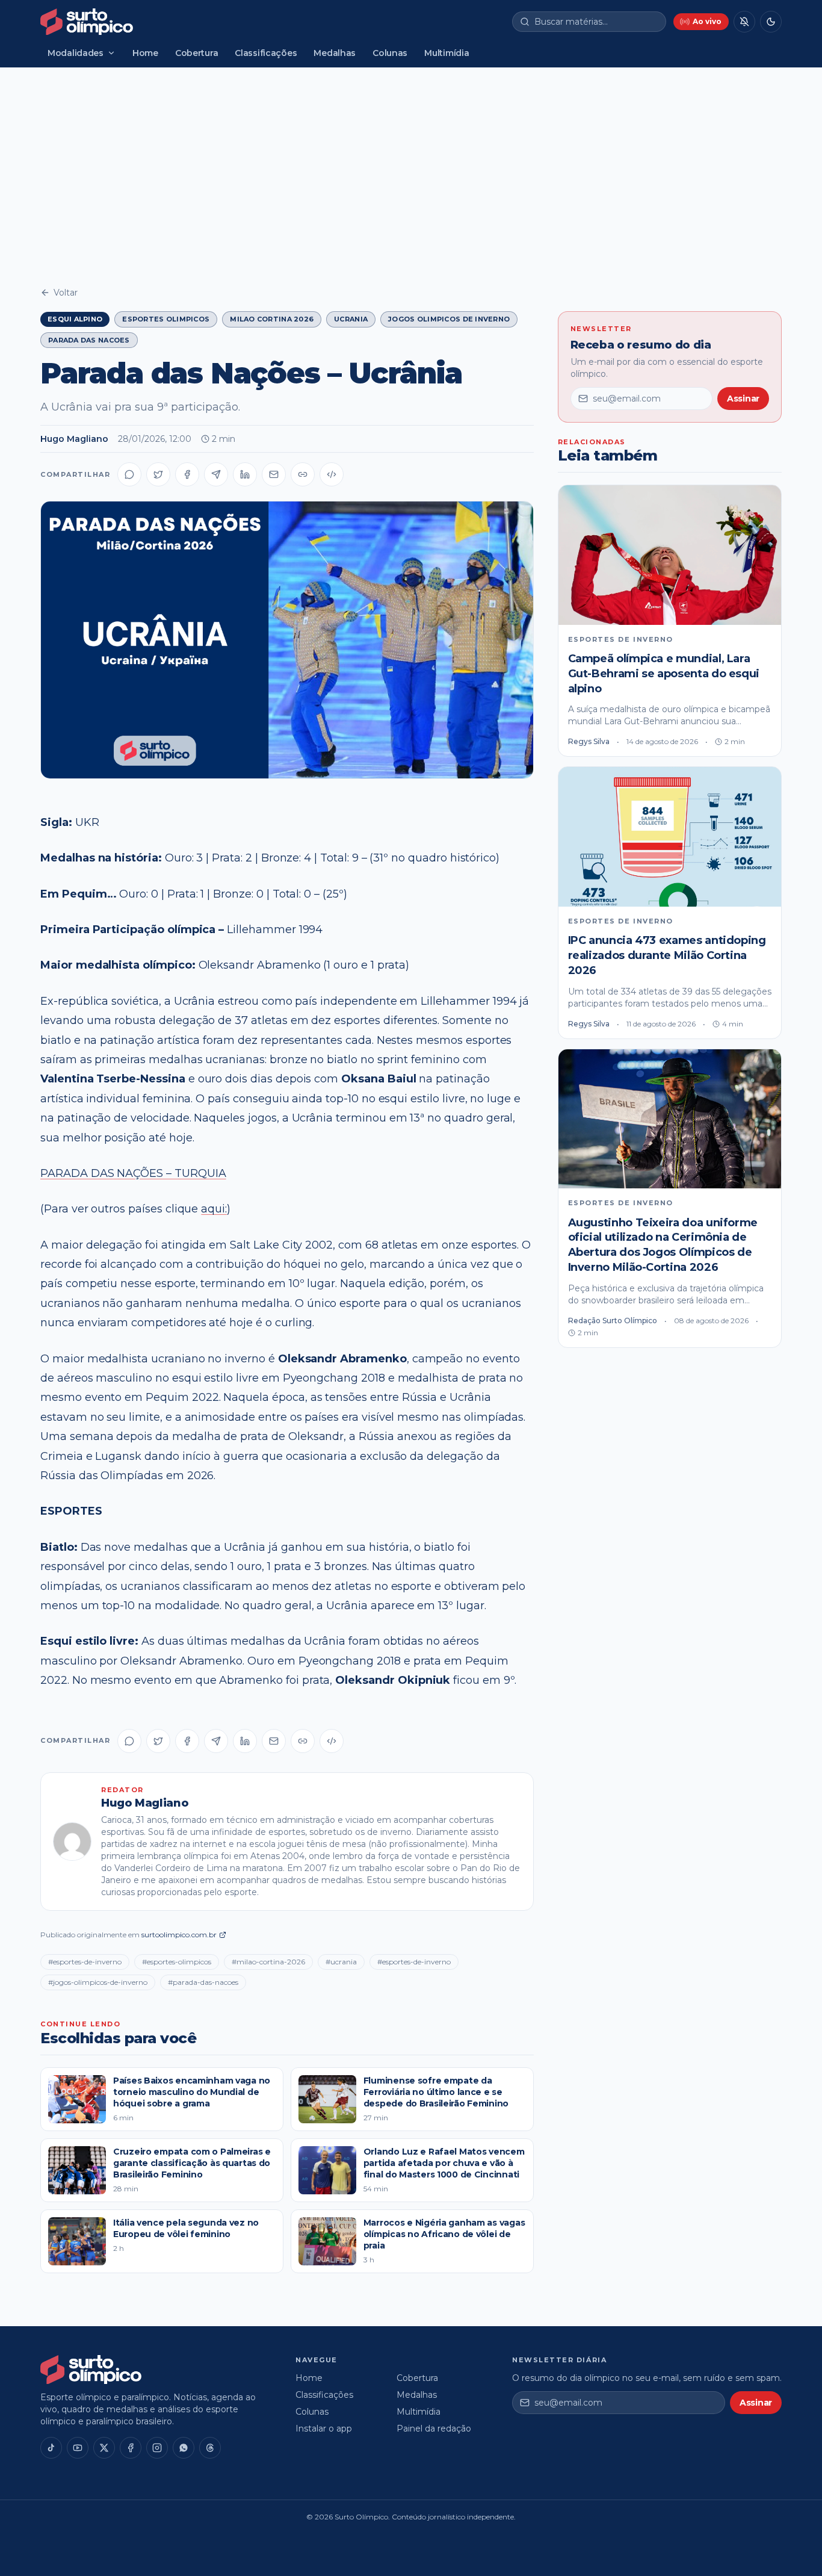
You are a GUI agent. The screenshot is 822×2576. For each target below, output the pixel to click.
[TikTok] (51, 2448)
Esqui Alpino (75, 319)
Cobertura (196, 53)
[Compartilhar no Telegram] (216, 474)
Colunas (390, 53)
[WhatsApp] (184, 2448)
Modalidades (76, 53)
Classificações (266, 53)
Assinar (743, 399)
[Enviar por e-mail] (274, 474)
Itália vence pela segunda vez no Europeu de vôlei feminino (186, 2228)
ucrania (351, 319)
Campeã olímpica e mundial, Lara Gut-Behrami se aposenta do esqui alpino (664, 674)
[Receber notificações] (744, 22)
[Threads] (210, 2448)
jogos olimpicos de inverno (449, 319)
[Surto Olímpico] (87, 22)
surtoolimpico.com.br (179, 1935)
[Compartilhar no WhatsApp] (129, 474)
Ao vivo (707, 21)
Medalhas (335, 53)
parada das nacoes (89, 340)
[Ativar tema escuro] (771, 22)
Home (145, 53)
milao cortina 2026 (272, 319)
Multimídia (447, 53)
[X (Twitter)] (104, 2448)
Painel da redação (434, 2429)
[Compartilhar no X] (158, 474)
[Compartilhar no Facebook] (187, 474)
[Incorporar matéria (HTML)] (332, 474)
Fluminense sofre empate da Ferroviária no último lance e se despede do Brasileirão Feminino (436, 2092)
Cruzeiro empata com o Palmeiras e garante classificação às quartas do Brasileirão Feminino (192, 2163)
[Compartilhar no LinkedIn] (245, 474)
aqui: (214, 1209)
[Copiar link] (303, 474)
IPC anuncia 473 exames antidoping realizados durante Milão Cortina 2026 (667, 955)
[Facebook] (131, 2448)
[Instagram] (157, 2448)
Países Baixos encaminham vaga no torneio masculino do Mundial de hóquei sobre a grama (192, 2092)
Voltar (66, 293)
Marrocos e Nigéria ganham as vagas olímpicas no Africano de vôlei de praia (444, 2234)
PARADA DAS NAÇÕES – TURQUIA (133, 1173)
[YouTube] (78, 2448)
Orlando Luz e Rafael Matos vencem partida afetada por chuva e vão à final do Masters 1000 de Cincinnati (444, 2163)
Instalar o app (324, 2429)
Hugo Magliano (74, 439)
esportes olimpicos (166, 319)
